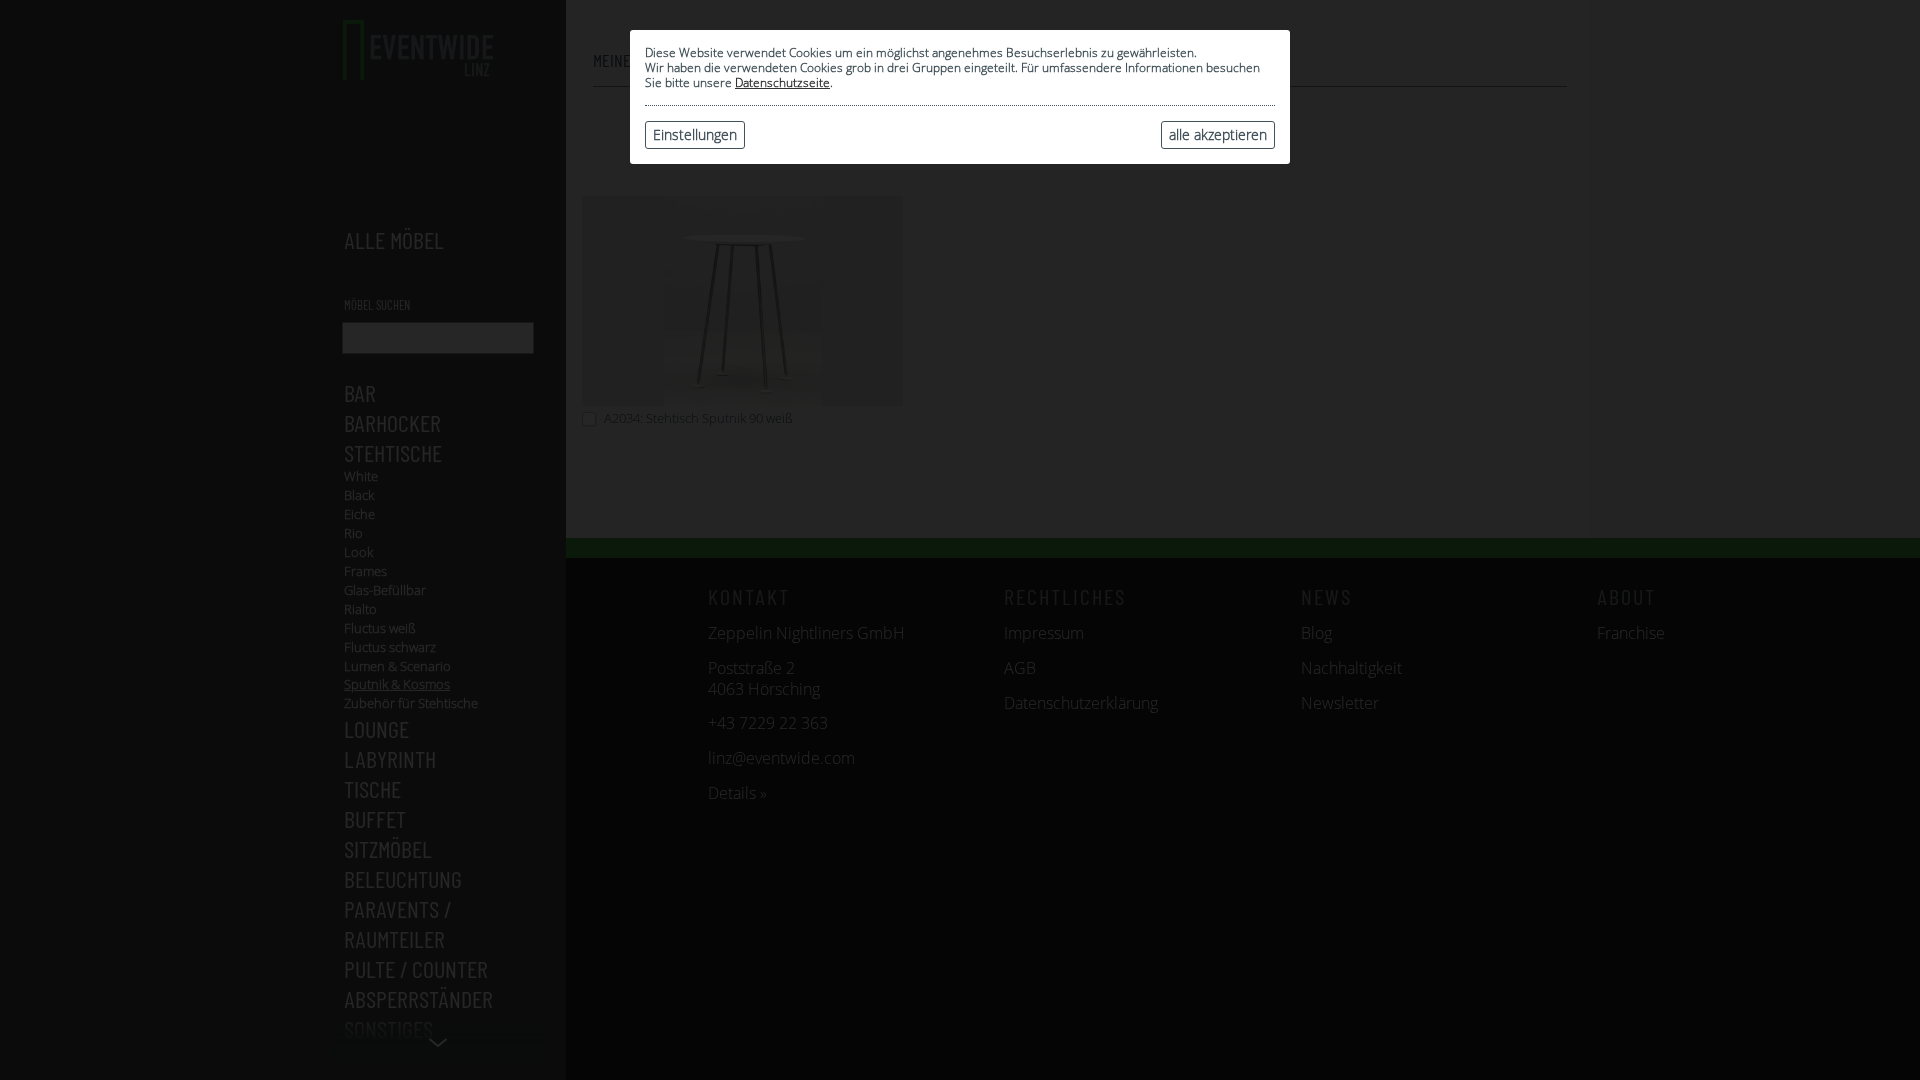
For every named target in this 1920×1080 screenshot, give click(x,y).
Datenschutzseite (782, 82)
